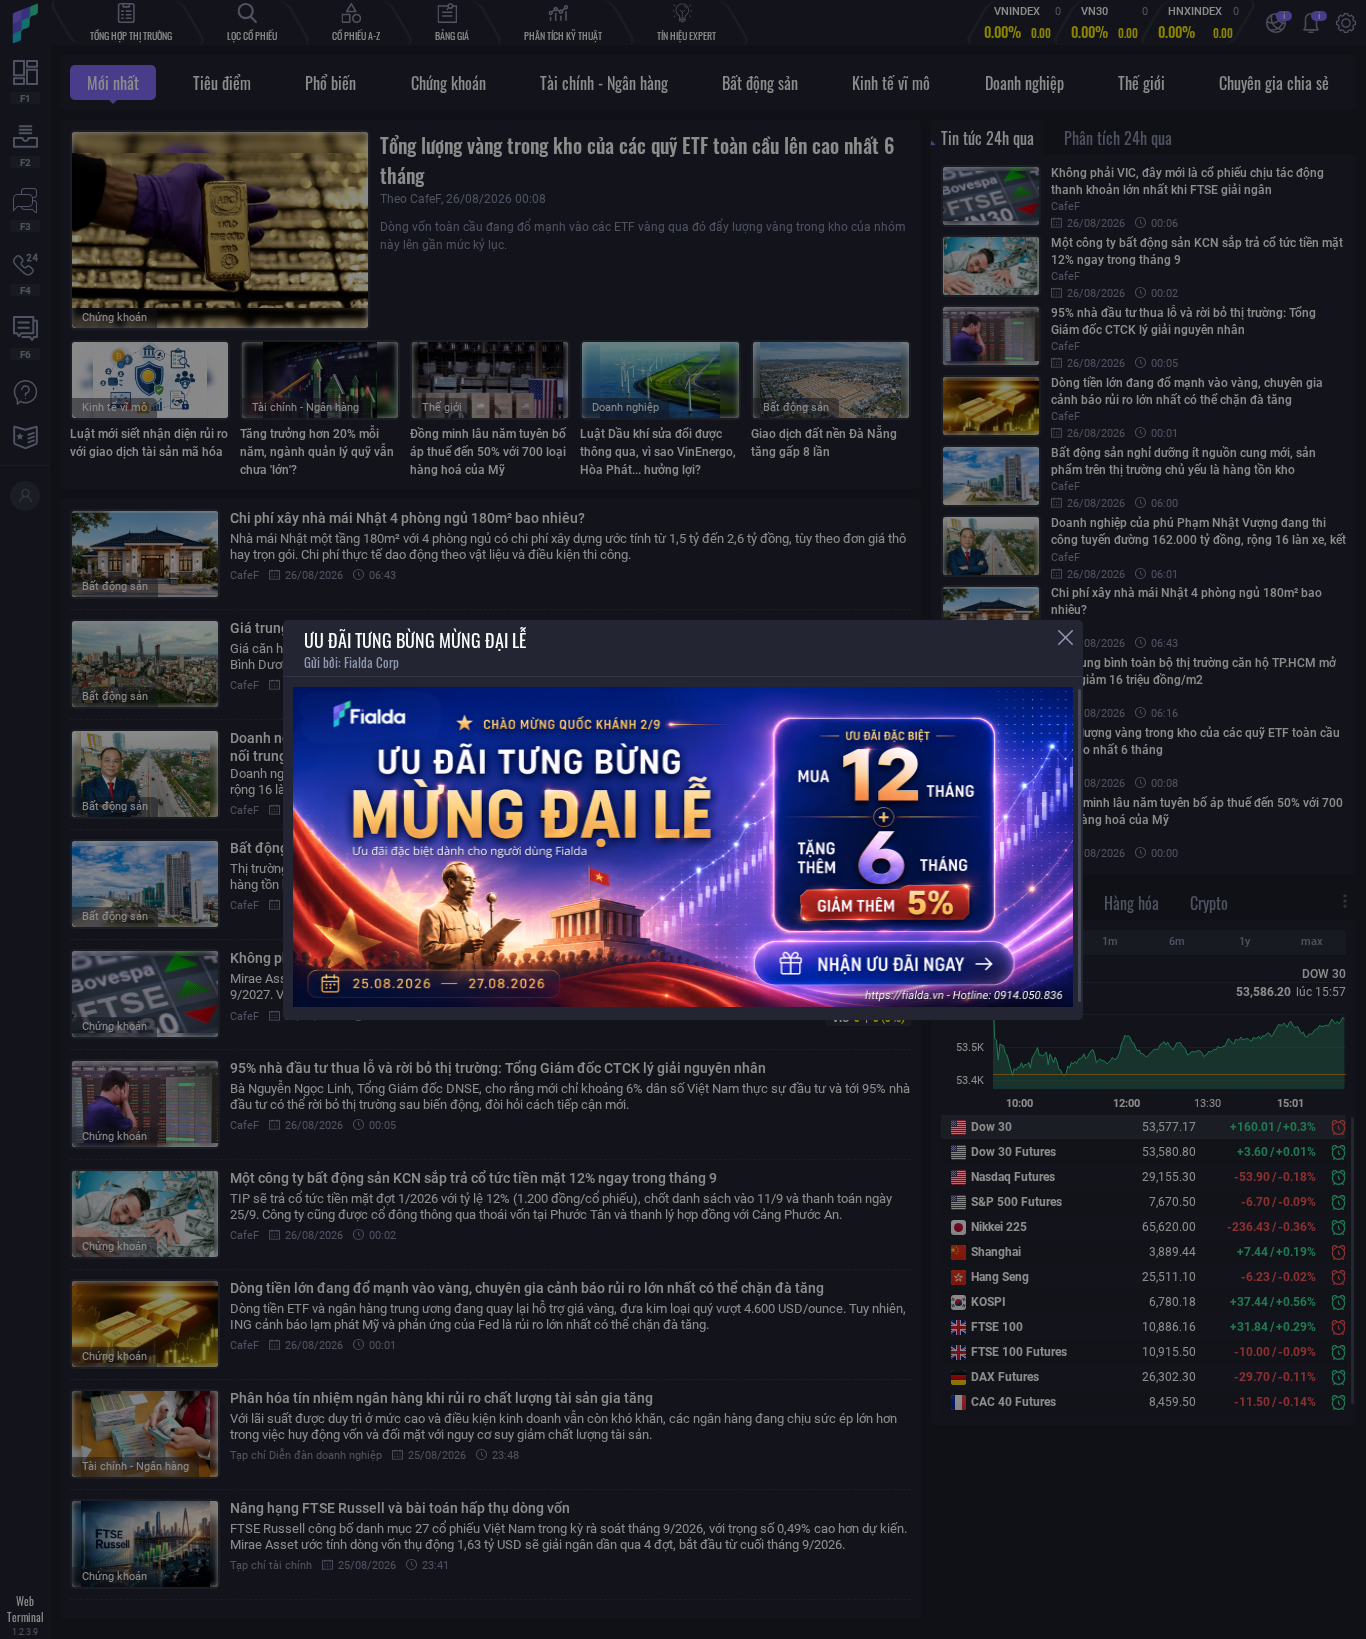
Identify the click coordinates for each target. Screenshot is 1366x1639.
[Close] (1065, 637)
